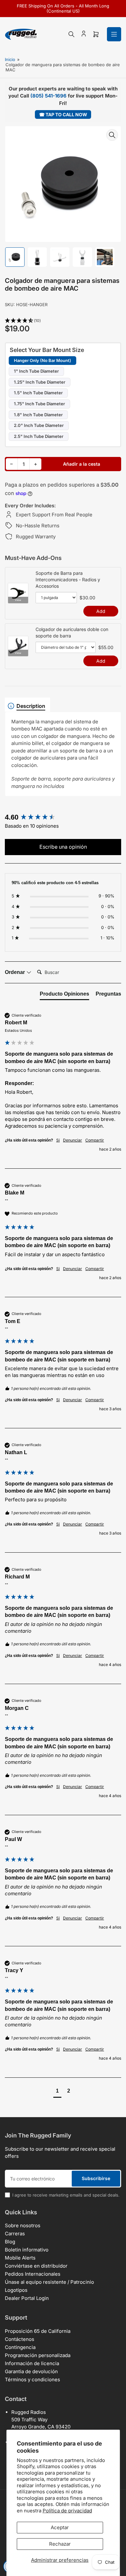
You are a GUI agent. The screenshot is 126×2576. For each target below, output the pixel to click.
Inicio (10, 59)
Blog (10, 2242)
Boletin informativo (27, 2250)
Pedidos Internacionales (33, 2274)
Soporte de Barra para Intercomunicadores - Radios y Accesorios (68, 579)
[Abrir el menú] (114, 34)
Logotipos (16, 2290)
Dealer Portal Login (27, 2298)
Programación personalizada (38, 2355)
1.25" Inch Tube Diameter (40, 382)
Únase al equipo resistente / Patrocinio (49, 2282)
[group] (63, 817)
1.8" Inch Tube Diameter (38, 415)
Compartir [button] (95, 1140)
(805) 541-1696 (48, 96)
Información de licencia (32, 2363)
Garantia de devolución (31, 2371)
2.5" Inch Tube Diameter (39, 436)
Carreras (15, 2234)
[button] (63, 321)
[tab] (64, 995)
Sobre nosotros (23, 2225)
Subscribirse (96, 2178)
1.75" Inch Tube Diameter (39, 404)
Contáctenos (20, 2339)
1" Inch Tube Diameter (36, 371)
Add (101, 611)
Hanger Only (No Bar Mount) (42, 360)
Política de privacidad (67, 2511)
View (18, 600)
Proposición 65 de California (38, 2331)
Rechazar (60, 2544)
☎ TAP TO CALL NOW (63, 114)
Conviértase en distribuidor (36, 2266)
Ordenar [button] (16, 972)
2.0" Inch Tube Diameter (39, 425)
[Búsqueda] (71, 34)
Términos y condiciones (32, 2379)
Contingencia (20, 2347)
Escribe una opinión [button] (63, 847)
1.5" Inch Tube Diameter (38, 393)
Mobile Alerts (20, 2258)
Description (31, 706)
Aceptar (60, 2527)
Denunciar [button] (73, 1140)
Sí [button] (58, 1140)
